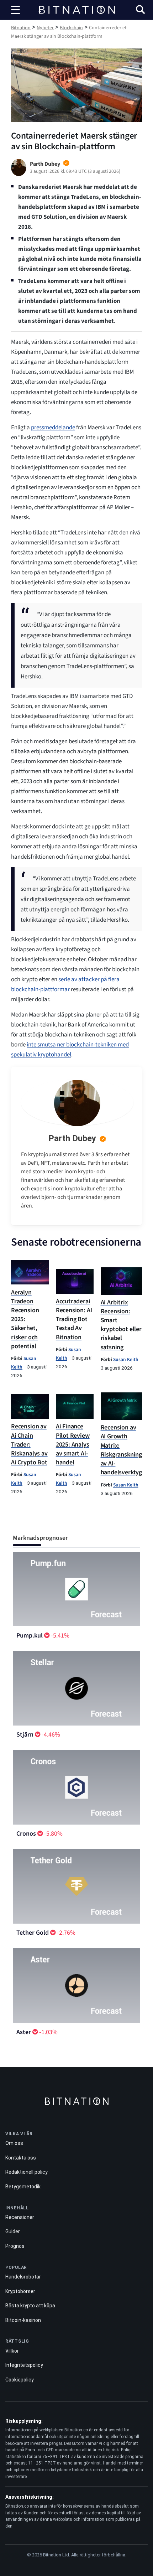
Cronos (26, 1834)
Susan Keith (126, 1359)
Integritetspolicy (24, 2365)
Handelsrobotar (23, 2277)
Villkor (12, 2351)
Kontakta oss (21, 2158)
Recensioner (20, 2217)
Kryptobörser (20, 2291)
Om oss (14, 2143)
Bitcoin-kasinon (23, 2320)
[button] (140, 11)
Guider (13, 2231)
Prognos (15, 2246)
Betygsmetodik (23, 2187)
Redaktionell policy (27, 2172)
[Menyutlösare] (16, 10)
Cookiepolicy (20, 2380)
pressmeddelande (53, 428)
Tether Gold (33, 1933)
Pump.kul (30, 1636)
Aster (24, 2032)
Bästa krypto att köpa (30, 2306)
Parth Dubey (72, 1138)
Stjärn (25, 1735)
